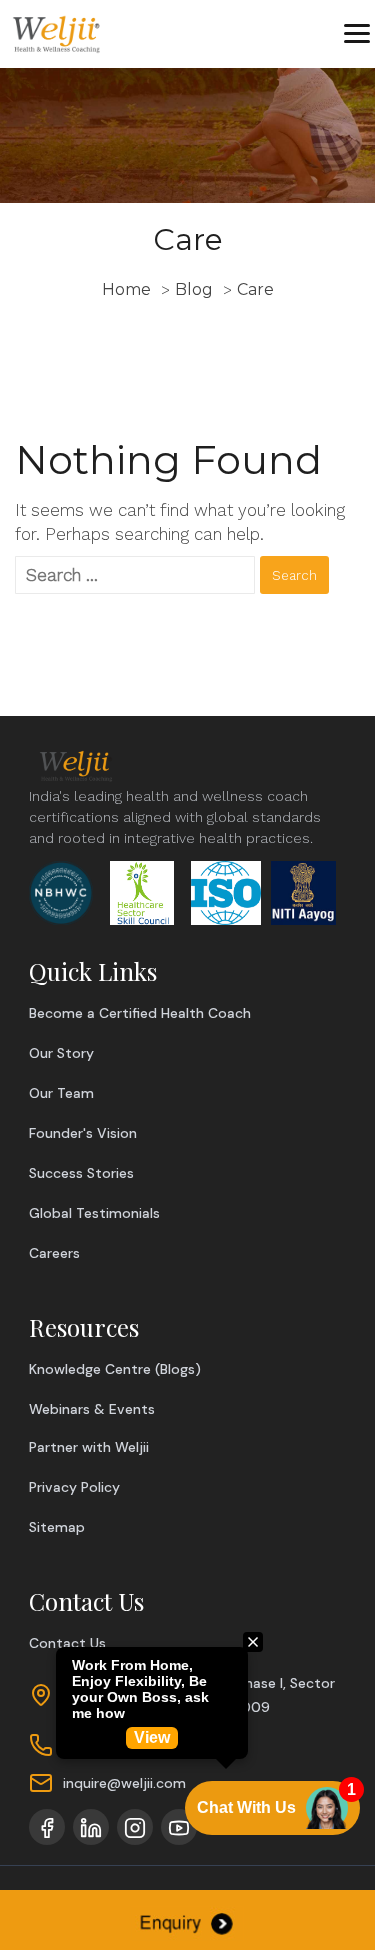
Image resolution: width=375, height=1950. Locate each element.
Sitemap (57, 1527)
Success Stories (81, 1173)
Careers (54, 1253)
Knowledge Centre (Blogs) (115, 1369)
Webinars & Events (92, 1409)
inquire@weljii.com (124, 1783)
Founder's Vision (83, 1133)
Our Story (61, 1053)
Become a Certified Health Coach (140, 1013)
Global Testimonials (94, 1213)
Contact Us (67, 1643)
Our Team (61, 1093)
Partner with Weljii (89, 1447)
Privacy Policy (74, 1487)
